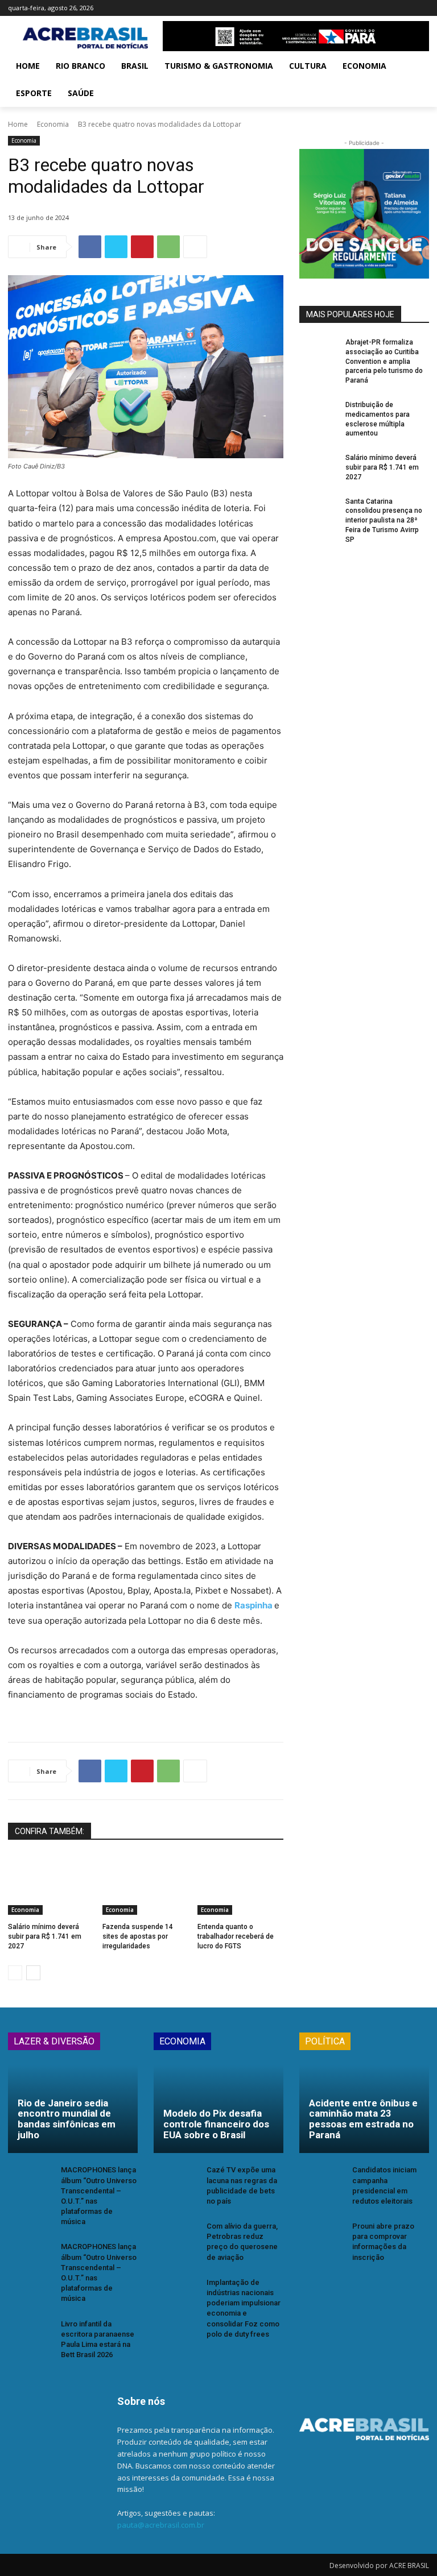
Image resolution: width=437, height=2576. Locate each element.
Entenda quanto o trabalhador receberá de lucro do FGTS (236, 1936)
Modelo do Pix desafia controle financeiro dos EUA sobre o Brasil (216, 2124)
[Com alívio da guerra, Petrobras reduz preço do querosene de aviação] (176, 2238)
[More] (195, 247)
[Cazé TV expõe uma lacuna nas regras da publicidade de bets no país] (176, 2182)
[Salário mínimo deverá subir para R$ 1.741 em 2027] (51, 1885)
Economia (53, 124)
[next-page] (33, 1973)
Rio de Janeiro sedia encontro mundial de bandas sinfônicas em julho (67, 2119)
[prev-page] (15, 1973)
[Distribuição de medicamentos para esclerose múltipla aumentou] (319, 414)
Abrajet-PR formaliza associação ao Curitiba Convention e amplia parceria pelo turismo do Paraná (384, 361)
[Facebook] (359, 8)
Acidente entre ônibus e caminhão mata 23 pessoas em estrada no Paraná (363, 2119)
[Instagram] (375, 8)
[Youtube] (422, 8)
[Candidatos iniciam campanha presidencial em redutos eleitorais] (322, 2182)
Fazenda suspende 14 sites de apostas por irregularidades (138, 1936)
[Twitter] (391, 8)
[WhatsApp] (168, 247)
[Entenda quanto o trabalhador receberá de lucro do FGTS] (240, 1885)
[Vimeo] (407, 8)
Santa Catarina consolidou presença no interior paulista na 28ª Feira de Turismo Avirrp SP (384, 520)
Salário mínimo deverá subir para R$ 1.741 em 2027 (45, 1936)
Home (18, 124)
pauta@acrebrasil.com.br (161, 2525)
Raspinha (254, 1605)
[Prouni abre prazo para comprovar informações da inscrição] (322, 2238)
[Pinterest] (142, 247)
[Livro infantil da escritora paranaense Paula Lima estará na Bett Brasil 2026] (31, 2336)
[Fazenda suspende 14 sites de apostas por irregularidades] (145, 1885)
